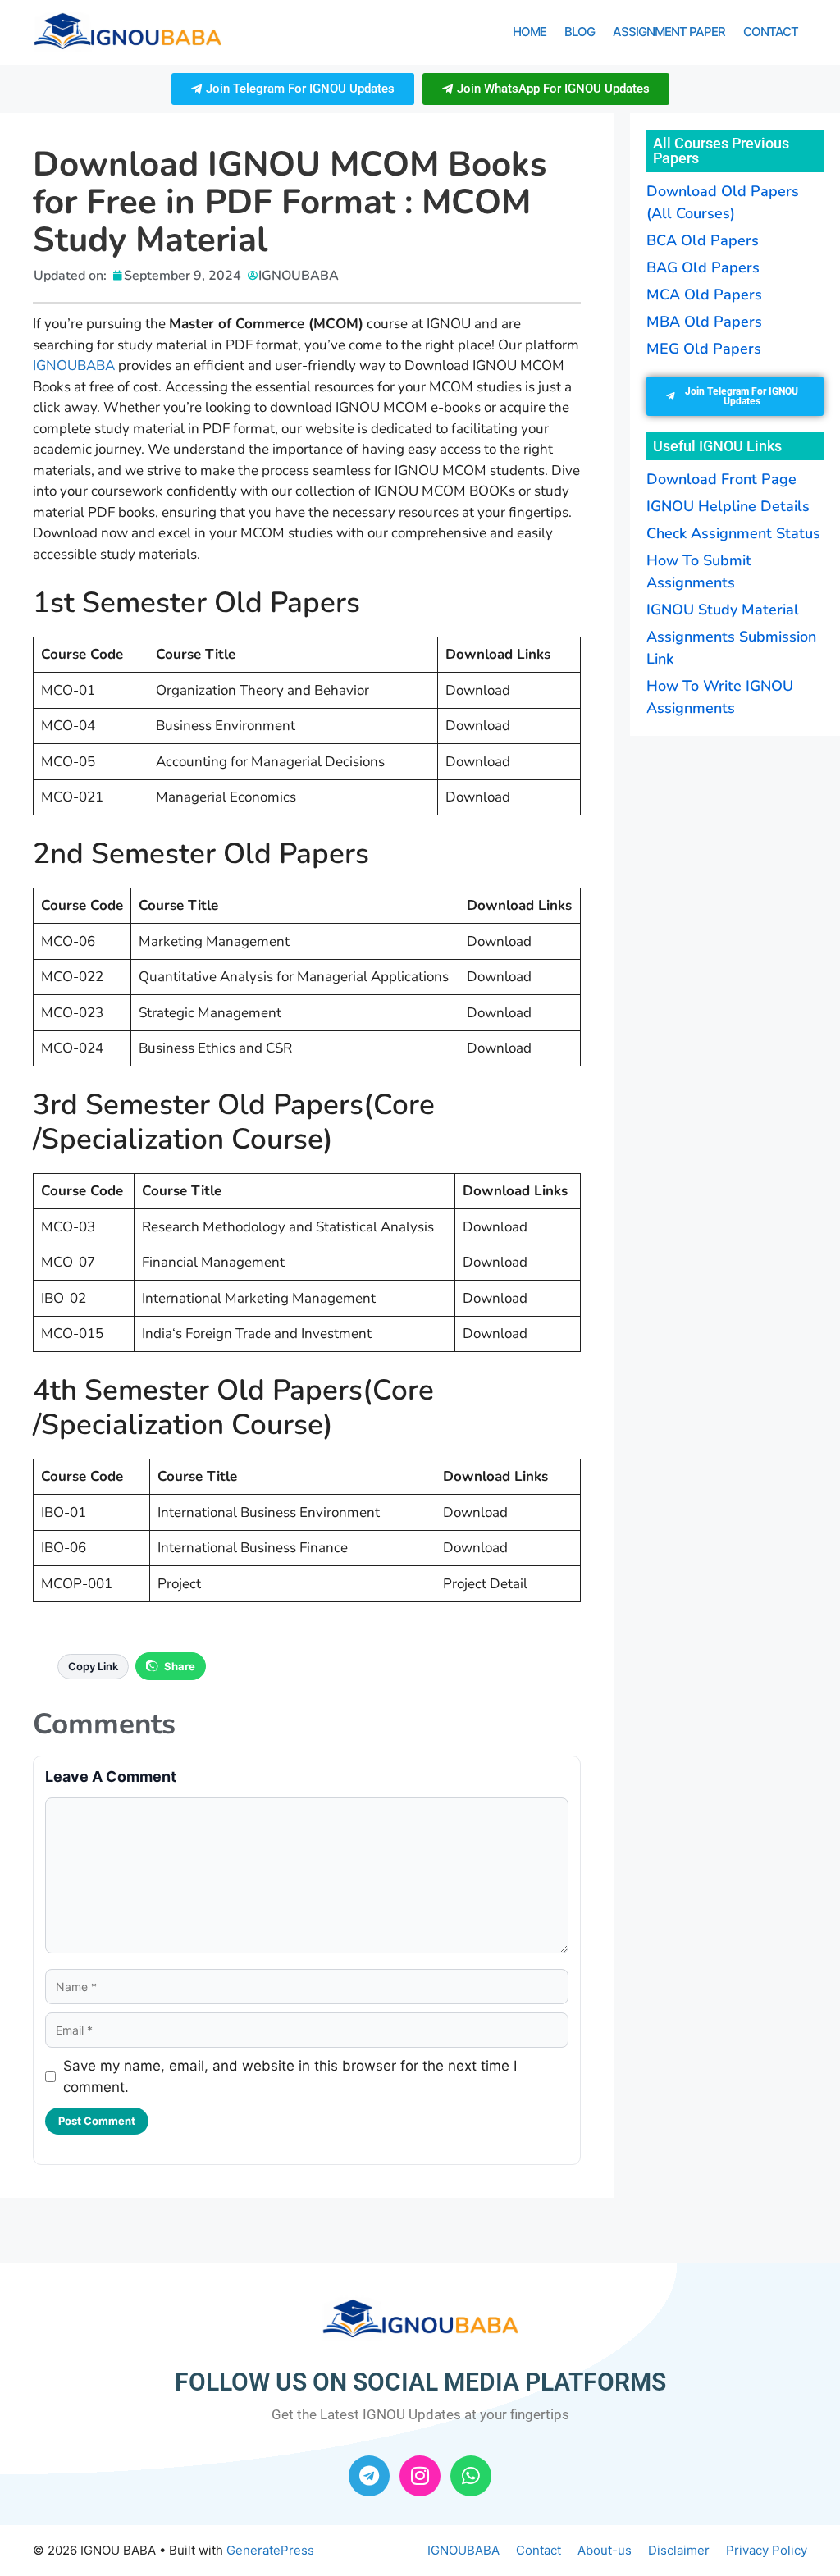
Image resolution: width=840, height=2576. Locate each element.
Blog (580, 32)
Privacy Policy (767, 2550)
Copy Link (93, 1666)
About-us (605, 2550)
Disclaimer (679, 2550)
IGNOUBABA (74, 365)
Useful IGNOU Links (717, 446)
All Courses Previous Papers (721, 151)
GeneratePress (270, 2550)
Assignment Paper (669, 32)
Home (530, 32)
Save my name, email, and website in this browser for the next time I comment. (290, 2076)
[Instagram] (420, 2476)
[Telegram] (369, 2476)
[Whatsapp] (471, 2476)
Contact (771, 32)
